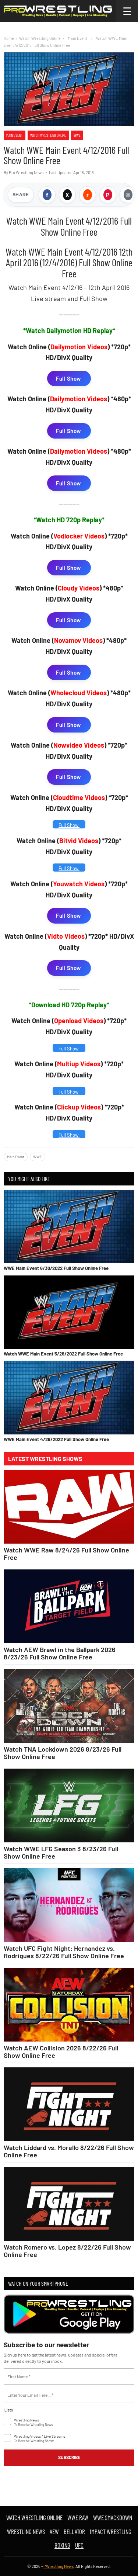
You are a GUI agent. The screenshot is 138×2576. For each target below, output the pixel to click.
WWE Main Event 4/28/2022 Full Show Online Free (56, 1439)
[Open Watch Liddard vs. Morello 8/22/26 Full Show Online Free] (69, 2104)
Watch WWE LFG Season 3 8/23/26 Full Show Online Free (61, 1852)
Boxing (62, 2545)
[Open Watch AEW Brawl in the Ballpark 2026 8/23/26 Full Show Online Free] (69, 1606)
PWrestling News (59, 2566)
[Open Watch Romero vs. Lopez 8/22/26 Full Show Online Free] (69, 2204)
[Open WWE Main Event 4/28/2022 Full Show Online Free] (69, 1397)
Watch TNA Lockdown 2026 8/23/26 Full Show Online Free (63, 1753)
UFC (79, 2545)
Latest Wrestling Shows (45, 1459)
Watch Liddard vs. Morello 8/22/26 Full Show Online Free (69, 2151)
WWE (77, 135)
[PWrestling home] (58, 11)
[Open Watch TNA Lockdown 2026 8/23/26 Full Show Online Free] (69, 1706)
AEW (54, 2531)
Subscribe (69, 2457)
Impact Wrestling (111, 2531)
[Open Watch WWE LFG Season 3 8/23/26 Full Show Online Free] (69, 1805)
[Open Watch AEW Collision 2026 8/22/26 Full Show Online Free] (69, 2005)
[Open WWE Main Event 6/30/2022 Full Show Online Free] (69, 1227)
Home (9, 38)
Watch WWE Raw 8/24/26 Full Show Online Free (66, 1554)
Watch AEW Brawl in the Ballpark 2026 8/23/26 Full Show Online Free (60, 1653)
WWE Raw (78, 2517)
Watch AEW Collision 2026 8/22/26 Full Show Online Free (61, 2052)
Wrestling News (26, 2531)
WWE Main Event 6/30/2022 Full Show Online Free (56, 1268)
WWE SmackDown (113, 2517)
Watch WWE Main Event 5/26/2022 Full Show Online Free (63, 1354)
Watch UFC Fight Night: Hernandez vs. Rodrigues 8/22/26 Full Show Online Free (64, 1952)
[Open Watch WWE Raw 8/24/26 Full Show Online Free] (69, 1507)
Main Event (15, 135)
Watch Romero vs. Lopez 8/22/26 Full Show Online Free (67, 2251)
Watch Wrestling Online (40, 38)
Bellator (74, 2531)
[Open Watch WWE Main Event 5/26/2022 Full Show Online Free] (69, 1312)
